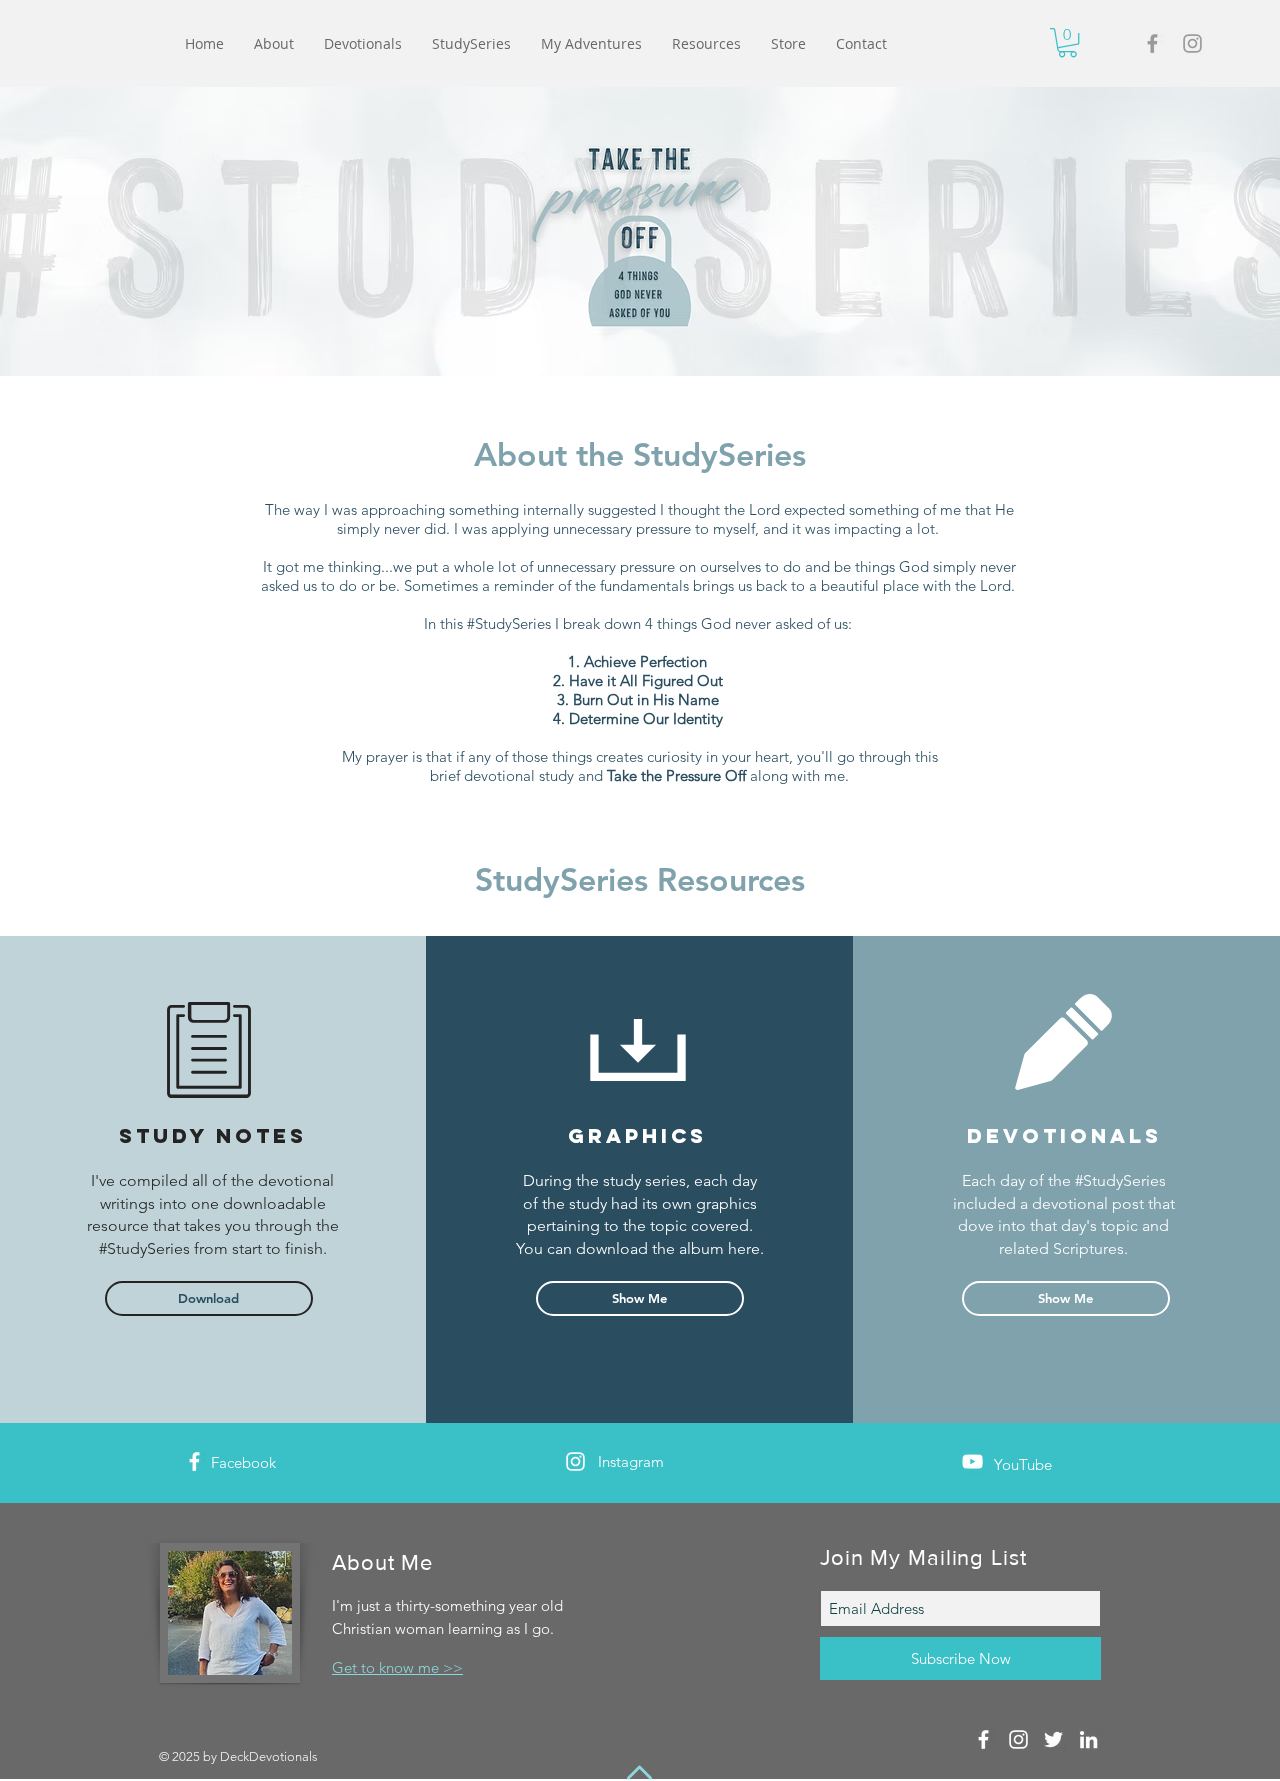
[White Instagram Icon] (575, 1461)
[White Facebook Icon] (194, 1461)
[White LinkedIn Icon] (1088, 1739)
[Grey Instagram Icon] (1192, 43)
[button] (1067, 42)
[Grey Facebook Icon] (1152, 43)
